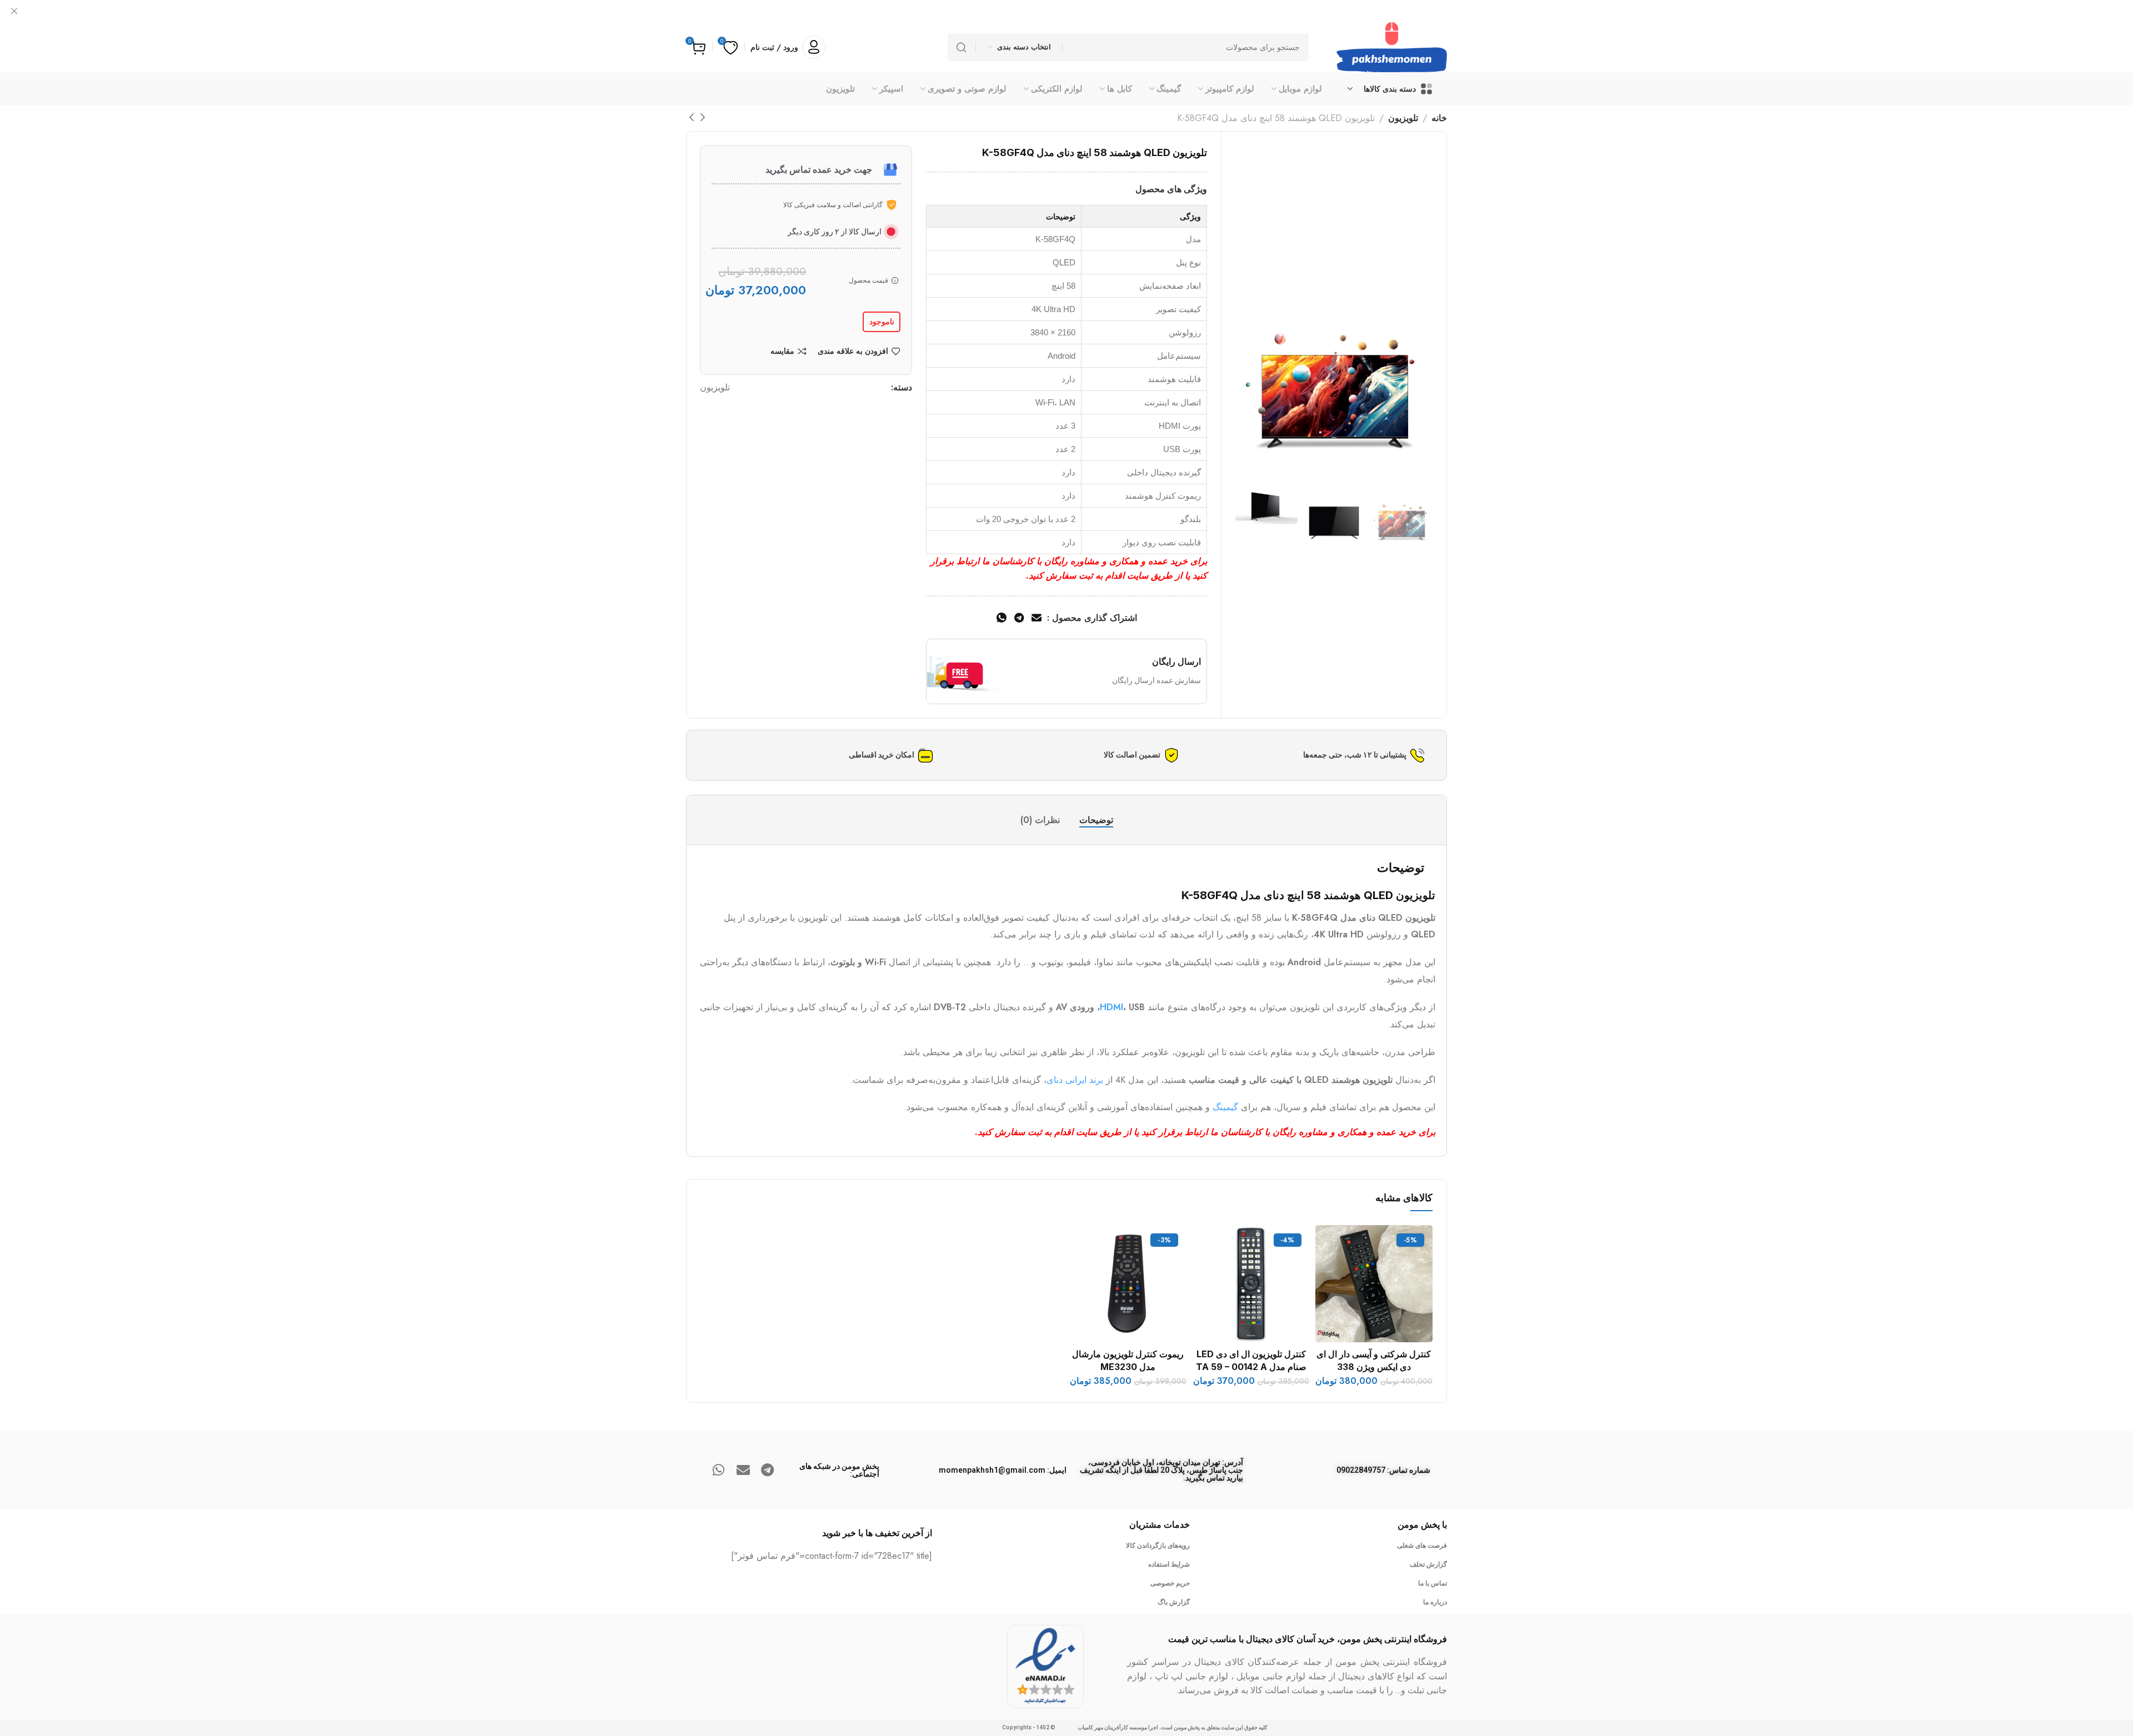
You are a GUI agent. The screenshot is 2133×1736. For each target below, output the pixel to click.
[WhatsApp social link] (1002, 618)
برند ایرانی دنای (1075, 1080)
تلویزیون (1403, 118)
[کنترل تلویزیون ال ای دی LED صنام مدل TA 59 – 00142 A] (1251, 1284)
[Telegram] (768, 1470)
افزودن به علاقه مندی (853, 351)
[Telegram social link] (1019, 618)
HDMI (1111, 1007)
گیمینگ (1225, 1107)
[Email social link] (1037, 618)
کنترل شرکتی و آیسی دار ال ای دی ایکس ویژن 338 (1374, 1360)
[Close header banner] (14, 11)
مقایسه (782, 351)
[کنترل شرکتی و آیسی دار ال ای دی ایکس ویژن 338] (1374, 1284)
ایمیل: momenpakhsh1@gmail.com (1003, 1470)
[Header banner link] (1066, 11)
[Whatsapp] (719, 1470)
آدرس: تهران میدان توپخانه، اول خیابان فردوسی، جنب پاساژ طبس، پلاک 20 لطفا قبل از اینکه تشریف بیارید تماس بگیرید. (1161, 1470)
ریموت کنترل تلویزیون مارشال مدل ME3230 (1128, 1360)
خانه (1439, 118)
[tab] (1096, 820)
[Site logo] (1392, 47)
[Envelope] (743, 1470)
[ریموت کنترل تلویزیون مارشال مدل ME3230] (1128, 1284)
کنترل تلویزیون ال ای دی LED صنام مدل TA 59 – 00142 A (1251, 1360)
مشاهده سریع (1335, 1297)
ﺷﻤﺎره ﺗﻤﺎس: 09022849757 (1383, 1470)
